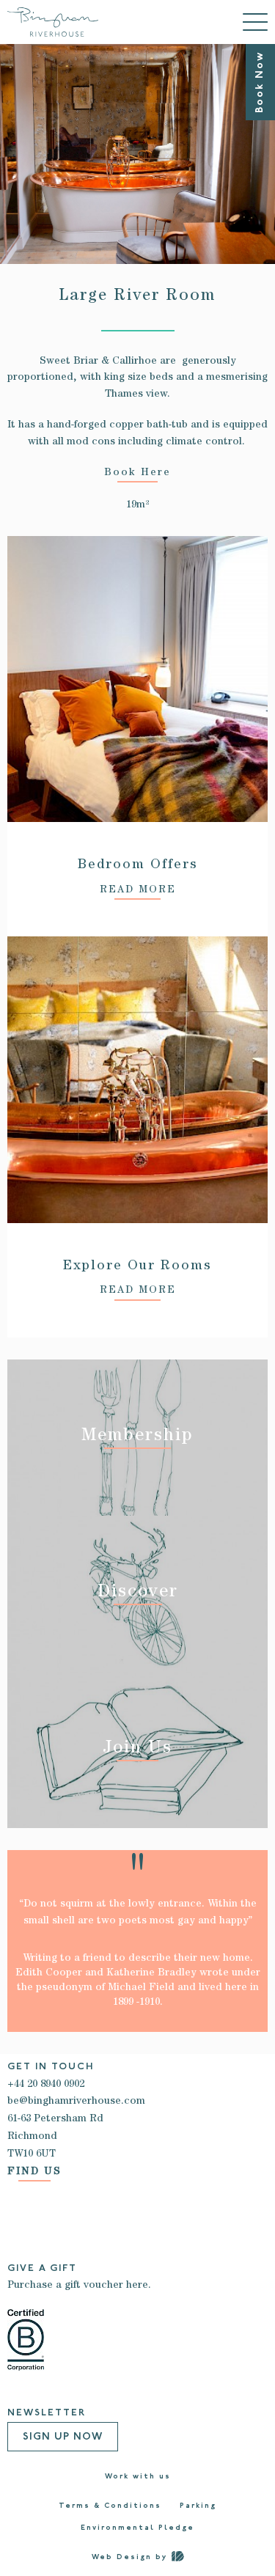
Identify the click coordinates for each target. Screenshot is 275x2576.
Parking (198, 2506)
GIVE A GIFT (42, 2268)
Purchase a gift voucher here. (79, 2286)
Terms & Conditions (110, 2506)
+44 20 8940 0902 (46, 2085)
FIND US (34, 2172)
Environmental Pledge (137, 2528)
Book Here (137, 473)
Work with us (138, 2477)
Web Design (122, 2557)
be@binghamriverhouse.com (76, 2102)
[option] (137, 154)
